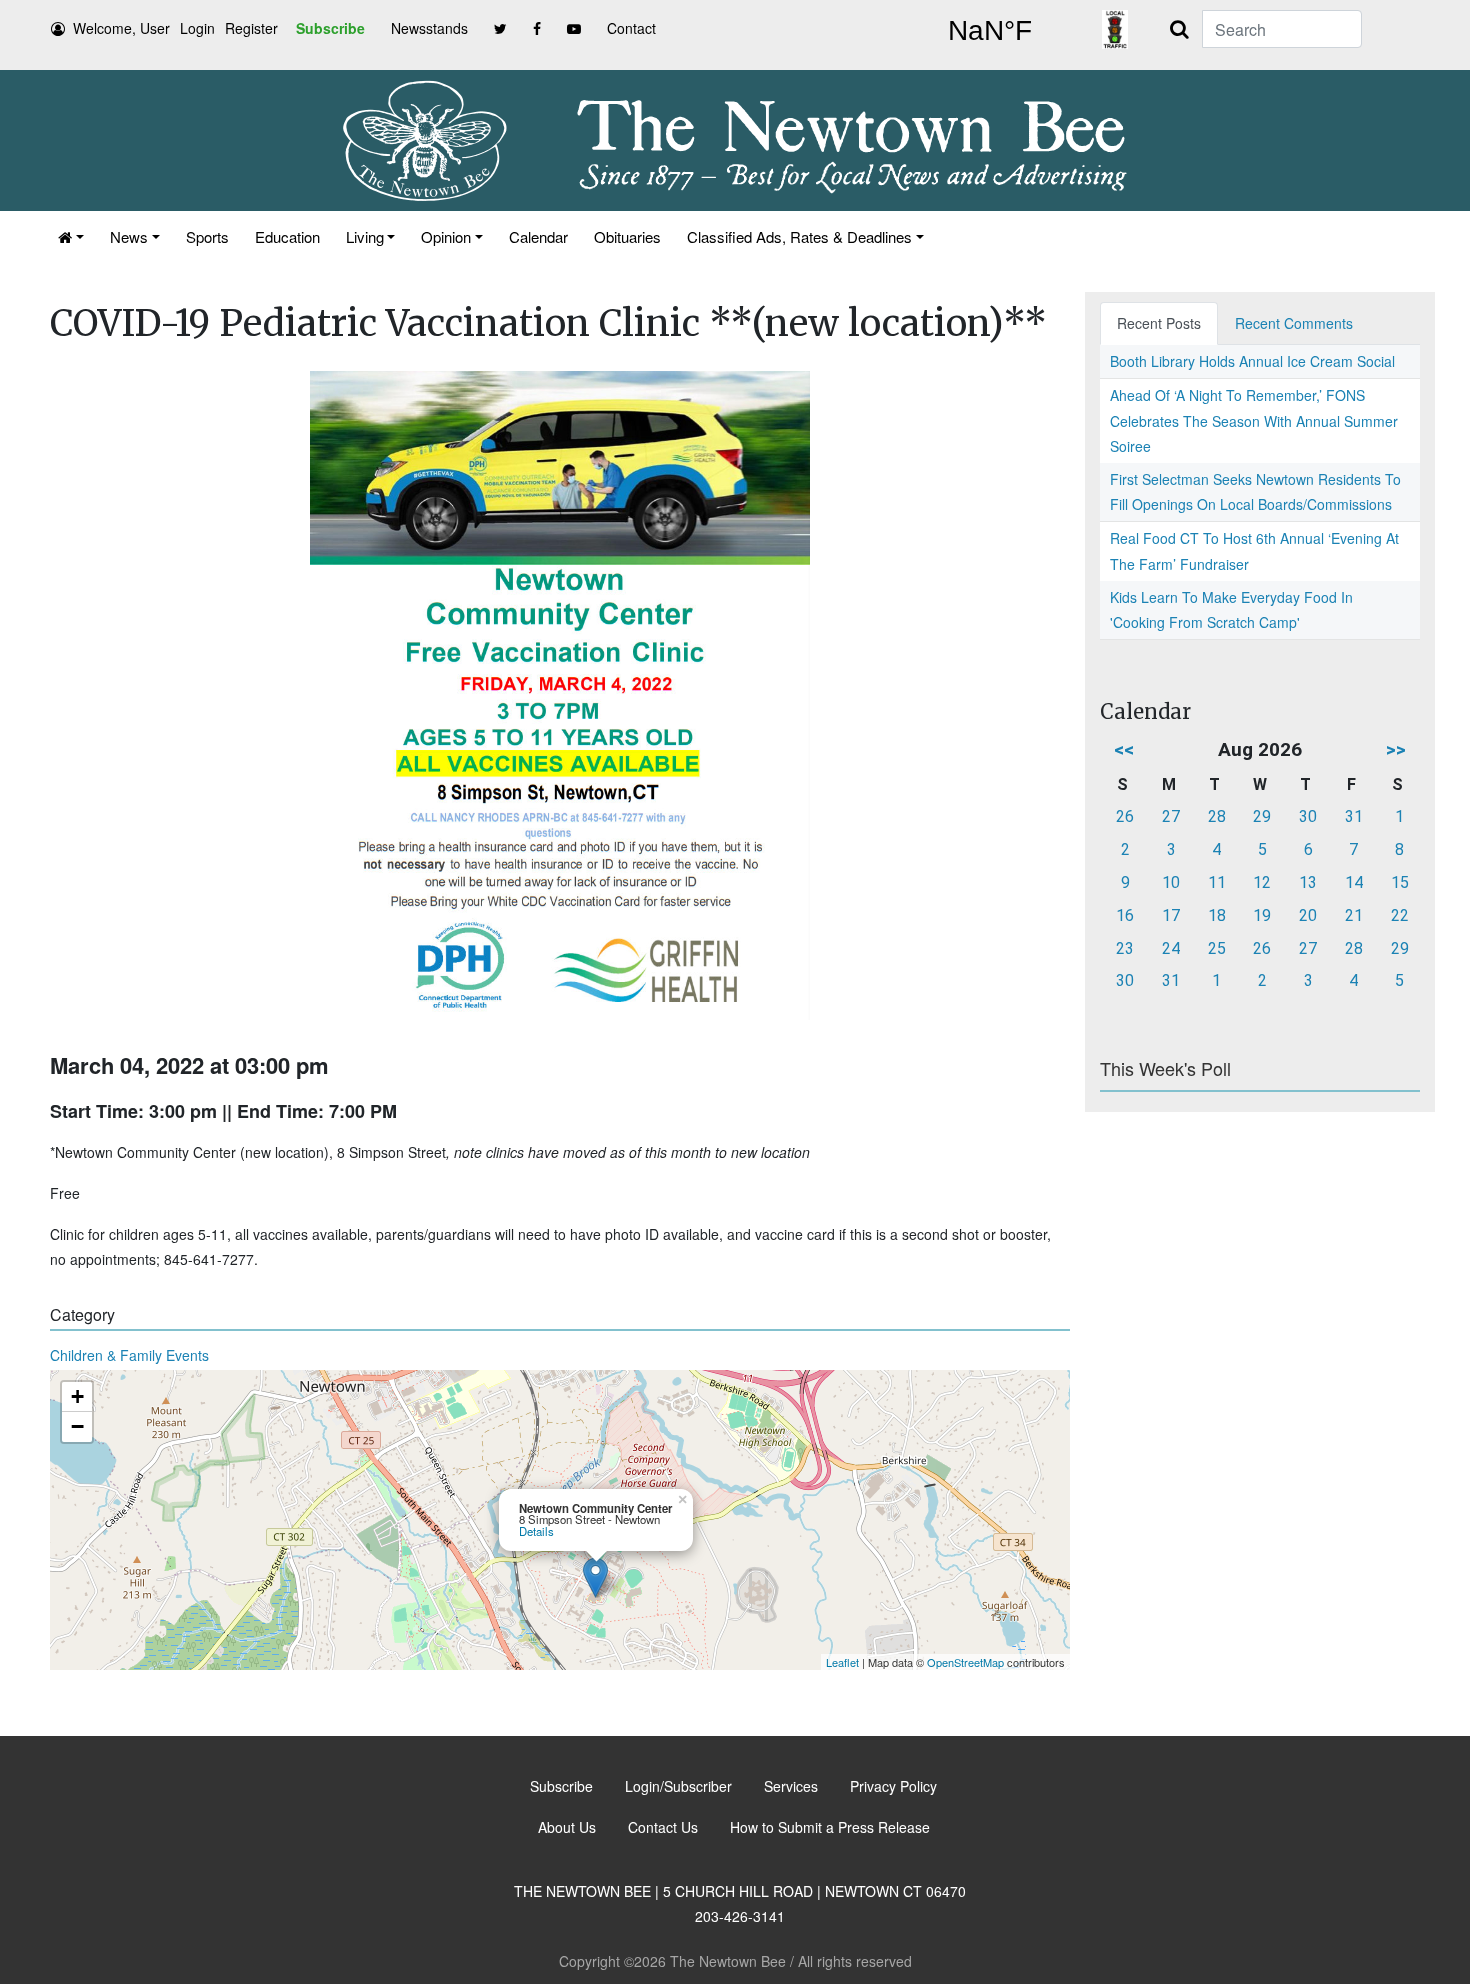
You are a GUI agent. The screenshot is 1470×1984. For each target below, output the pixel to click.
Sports (207, 236)
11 (1217, 882)
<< (1124, 749)
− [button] (77, 1426)
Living (365, 236)
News (129, 236)
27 (1171, 816)
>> (1396, 749)
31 (1354, 816)
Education (287, 236)
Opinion (446, 236)
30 (1308, 816)
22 (1400, 915)
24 (1171, 948)
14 (1354, 882)
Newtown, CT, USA (990, 31)
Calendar (538, 236)
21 (1354, 915)
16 (1125, 915)
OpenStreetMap (965, 1662)
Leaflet (842, 1662)
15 (1400, 882)
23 (1125, 948)
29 (1262, 816)
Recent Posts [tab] (1159, 323)
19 (1262, 915)
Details (536, 1531)
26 (1125, 816)
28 (1217, 816)
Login (197, 28)
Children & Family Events (129, 1355)
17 (1171, 915)
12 (1262, 882)
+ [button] (77, 1396)
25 (1217, 948)
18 (1217, 915)
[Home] (71, 236)
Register (251, 28)
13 (1308, 882)
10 (1171, 882)
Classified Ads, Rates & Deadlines (799, 236)
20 (1308, 915)
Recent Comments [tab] (1294, 323)
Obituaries (627, 236)
